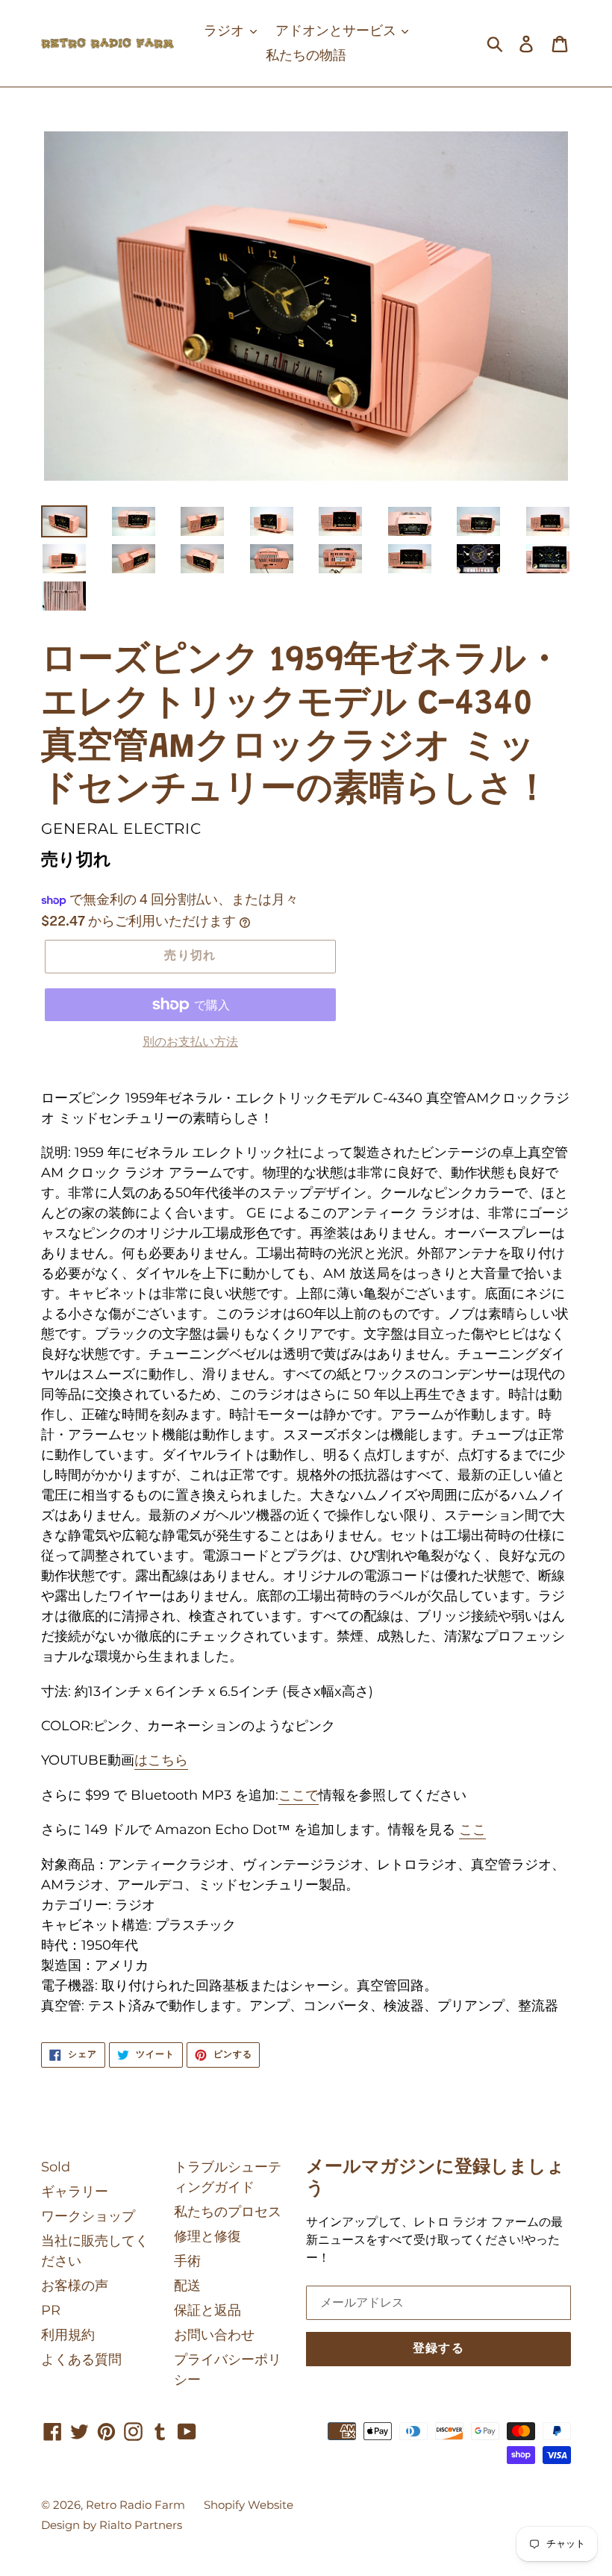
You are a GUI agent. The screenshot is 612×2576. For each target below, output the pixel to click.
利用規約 (68, 2335)
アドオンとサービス (338, 31)
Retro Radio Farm (135, 2505)
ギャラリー (75, 2192)
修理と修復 (207, 2236)
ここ (472, 1830)
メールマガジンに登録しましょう (435, 2179)
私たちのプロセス (228, 2212)
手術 (187, 2261)
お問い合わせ (214, 2335)
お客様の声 (75, 2286)
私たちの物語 (306, 55)
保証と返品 (207, 2310)
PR (51, 2310)
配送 (187, 2286)
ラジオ (226, 31)
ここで (299, 1795)
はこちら (161, 1760)
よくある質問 (81, 2360)
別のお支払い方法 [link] (190, 1042)
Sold (56, 2167)
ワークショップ (88, 2216)
